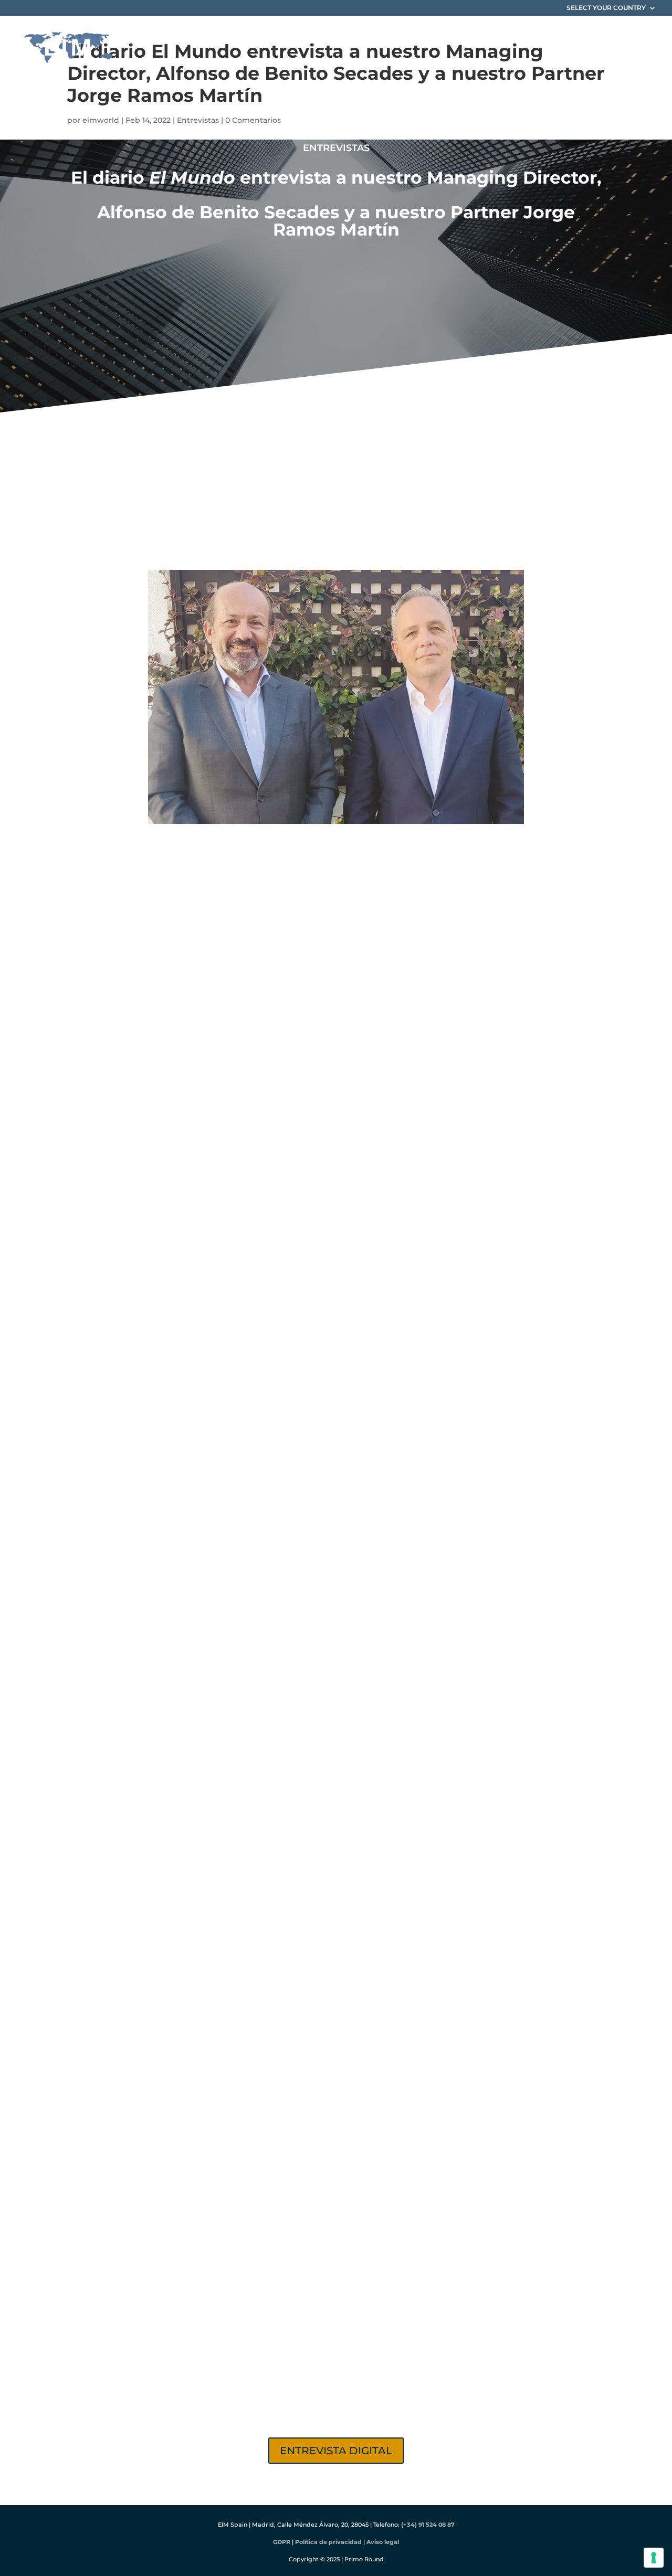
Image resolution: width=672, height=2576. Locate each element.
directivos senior (183, 1089)
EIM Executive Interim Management (197, 890)
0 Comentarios (253, 120)
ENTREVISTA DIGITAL (336, 2451)
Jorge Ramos (379, 531)
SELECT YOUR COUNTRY (606, 8)
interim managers (327, 848)
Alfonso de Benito (305, 531)
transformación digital (365, 1578)
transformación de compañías (411, 890)
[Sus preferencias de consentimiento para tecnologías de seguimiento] (654, 2558)
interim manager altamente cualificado (378, 1848)
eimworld (101, 120)
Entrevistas (198, 120)
